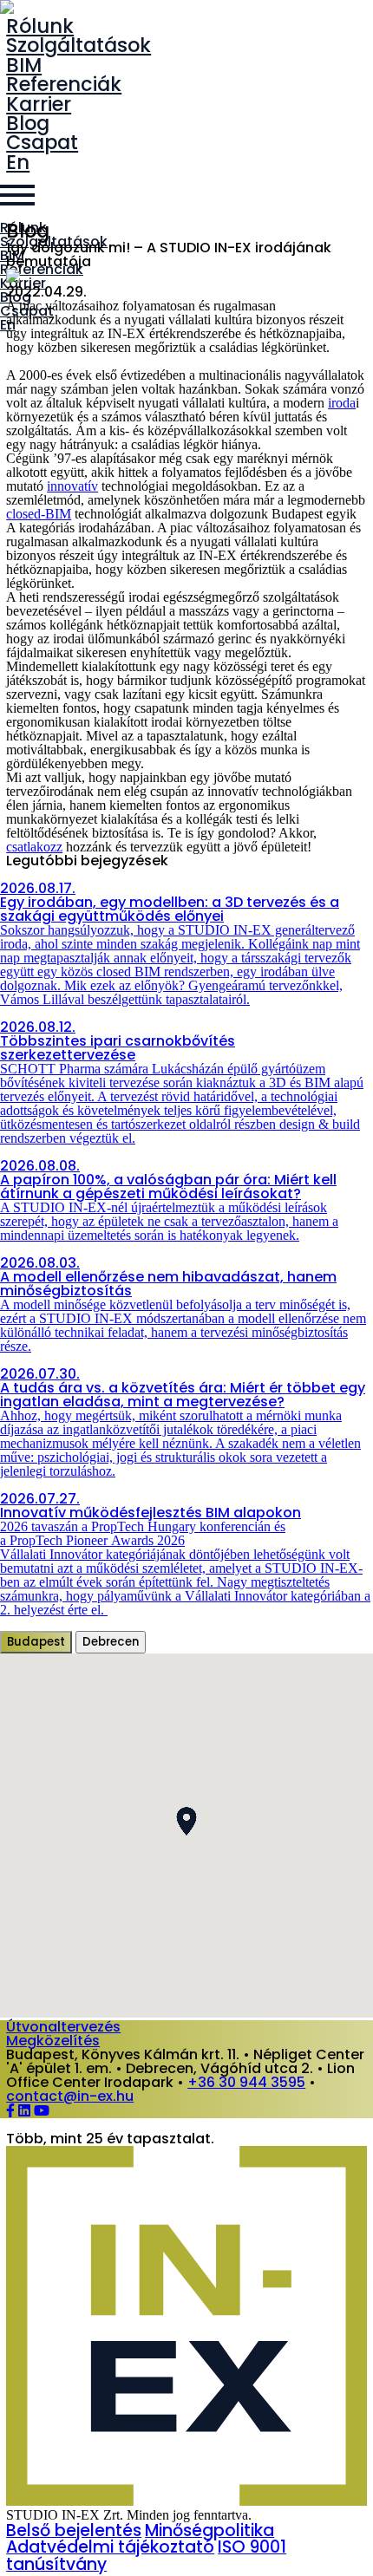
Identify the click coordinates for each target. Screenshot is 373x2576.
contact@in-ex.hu (70, 2096)
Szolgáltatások (79, 45)
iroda (342, 403)
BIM (24, 65)
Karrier (39, 104)
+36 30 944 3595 (246, 2082)
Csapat (42, 142)
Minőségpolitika (209, 2530)
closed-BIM (39, 514)
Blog (28, 123)
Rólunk (40, 26)
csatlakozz (34, 847)
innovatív (72, 486)
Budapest (36, 1642)
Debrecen (111, 1642)
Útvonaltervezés (63, 2027)
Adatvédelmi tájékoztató (110, 2547)
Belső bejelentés (74, 2530)
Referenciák (64, 84)
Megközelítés (53, 2041)
